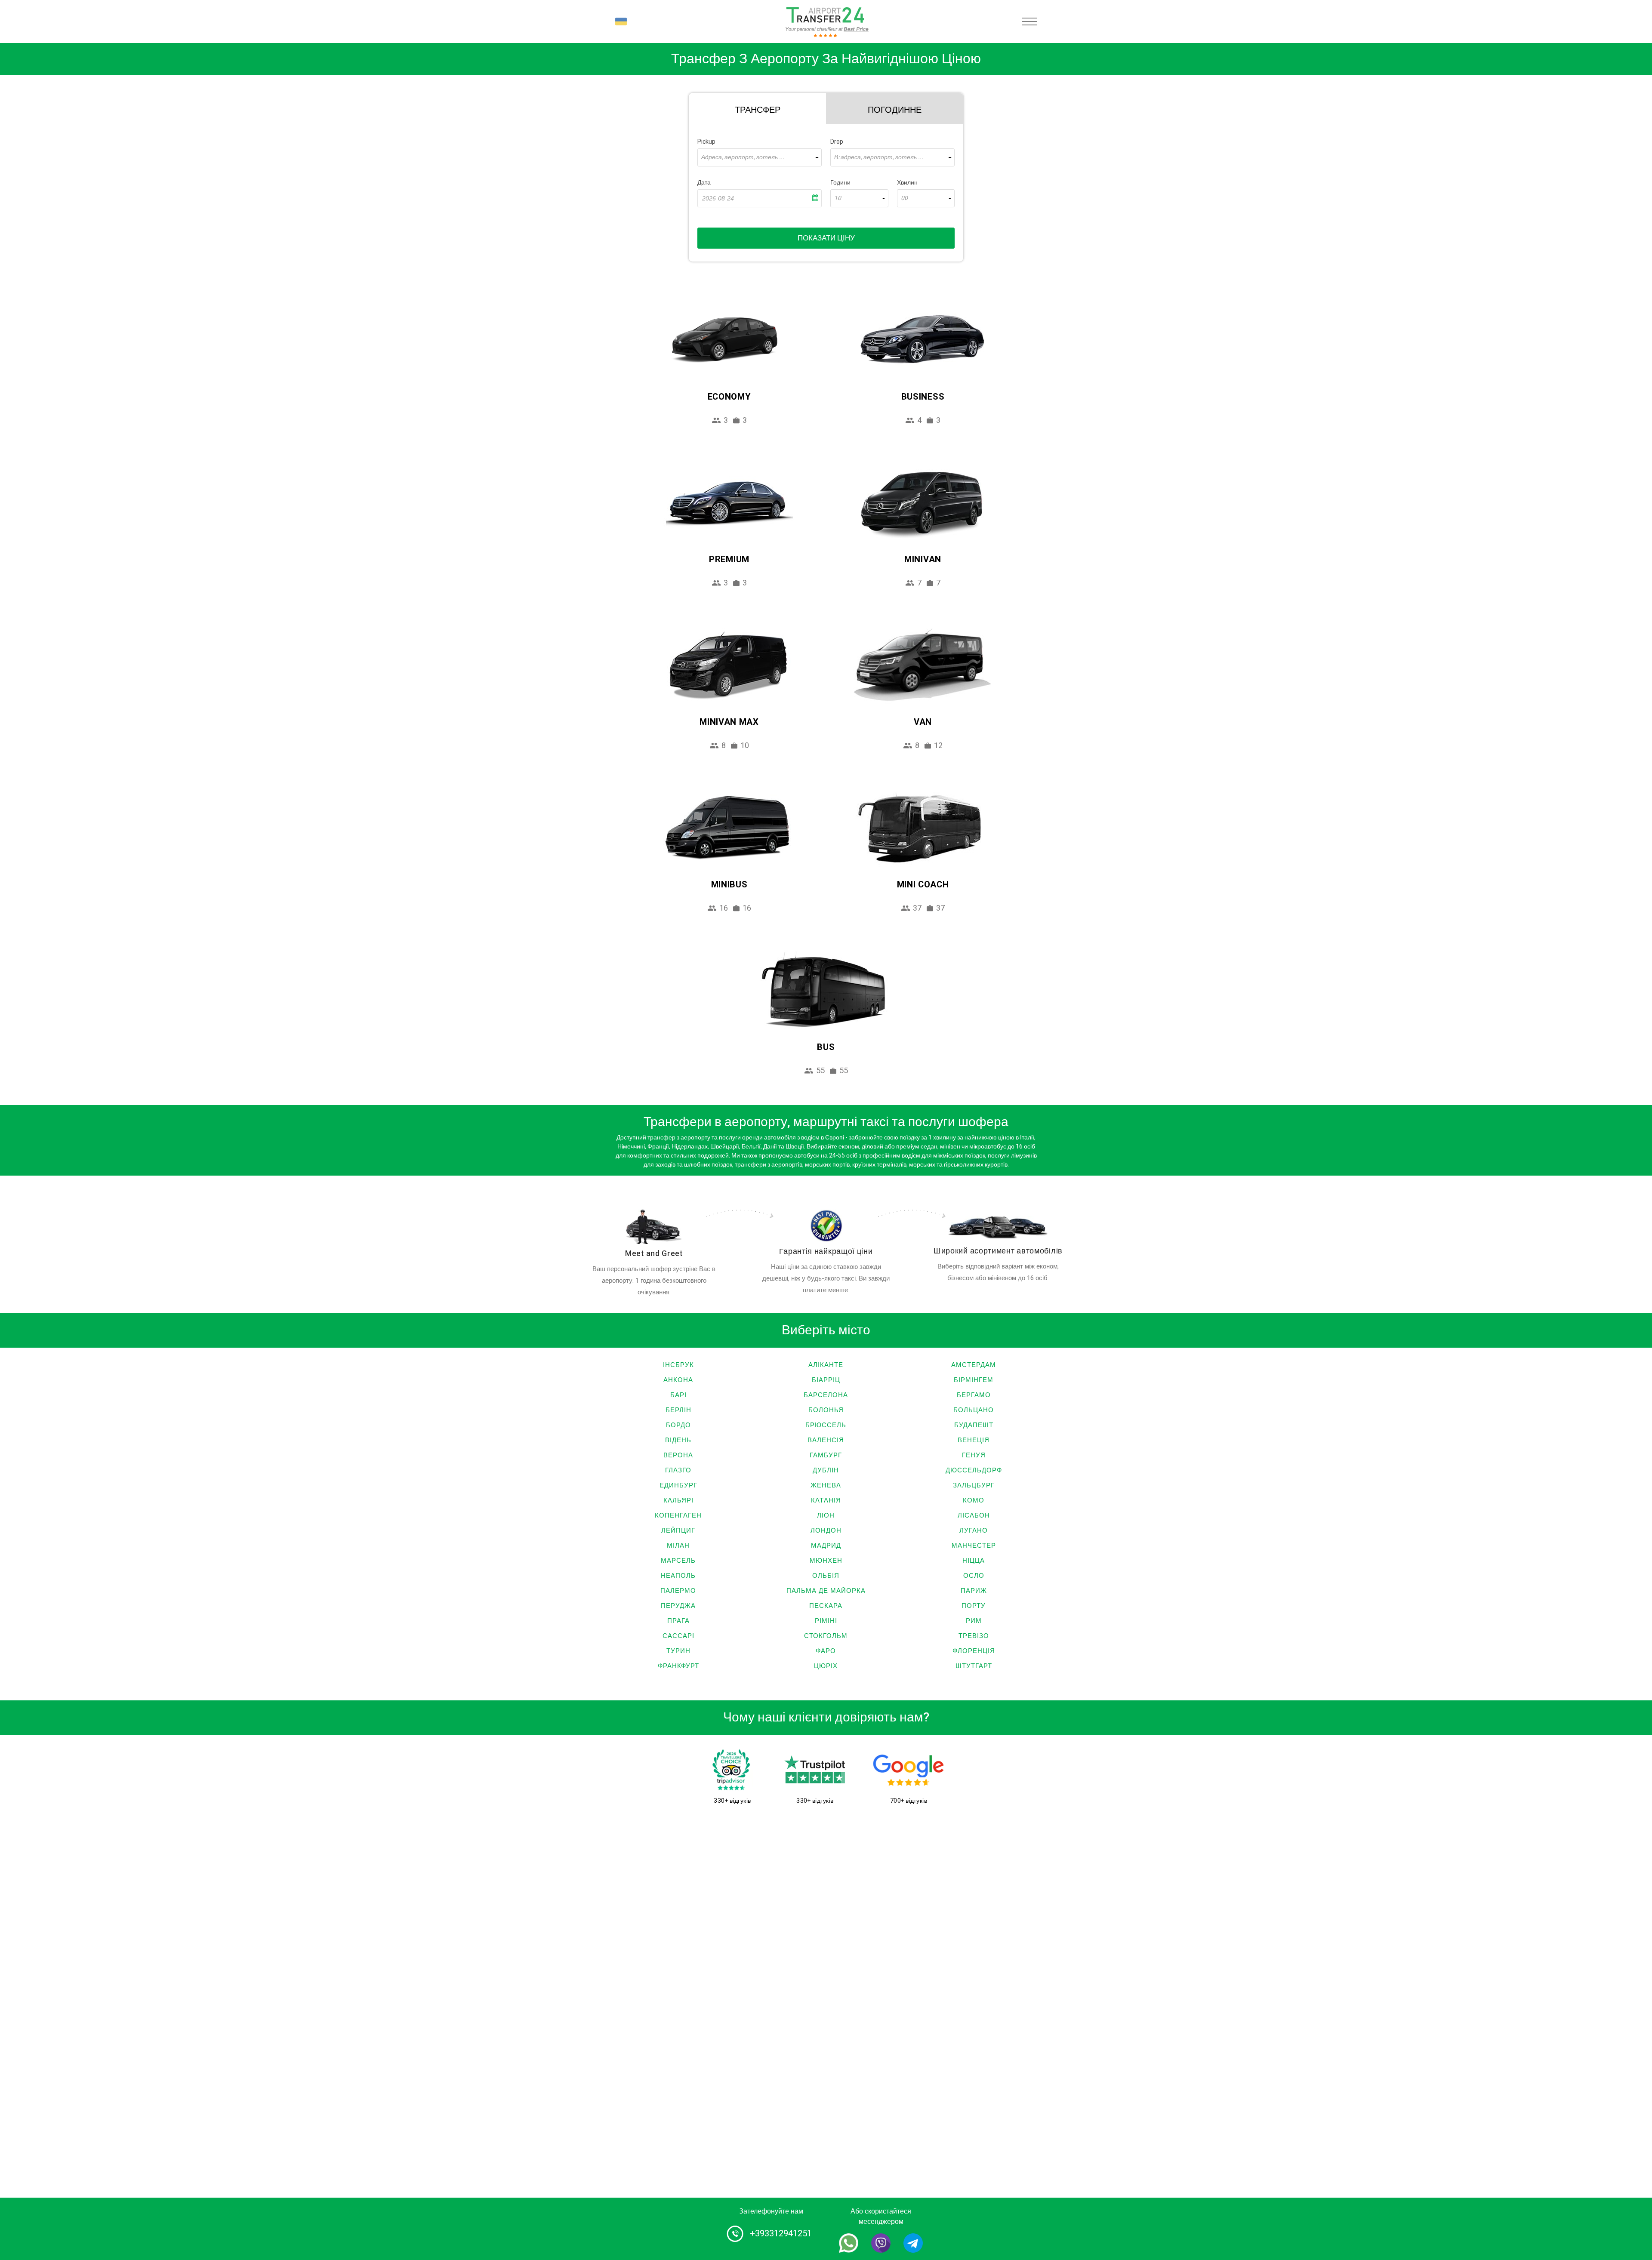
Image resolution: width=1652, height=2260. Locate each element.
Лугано (974, 1530)
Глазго (678, 1470)
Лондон (826, 1530)
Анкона (678, 1380)
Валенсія (826, 1440)
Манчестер (974, 1546)
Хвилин (907, 183)
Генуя (974, 1455)
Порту (974, 1606)
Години (840, 183)
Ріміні (826, 1621)
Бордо (678, 1425)
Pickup (706, 142)
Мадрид (826, 1546)
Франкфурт (678, 1666)
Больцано (974, 1410)
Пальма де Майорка (826, 1591)
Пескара (826, 1606)
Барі (678, 1395)
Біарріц (826, 1380)
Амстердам (974, 1365)
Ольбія (826, 1576)
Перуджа (678, 1606)
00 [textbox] (904, 198)
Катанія (826, 1500)
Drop (837, 142)
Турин (678, 1651)
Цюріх (826, 1666)
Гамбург (826, 1455)
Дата (704, 183)
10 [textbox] (838, 198)
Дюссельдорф (974, 1470)
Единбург (678, 1485)
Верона (678, 1455)
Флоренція (974, 1651)
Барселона (826, 1395)
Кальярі (678, 1500)
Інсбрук (678, 1365)
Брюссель (826, 1425)
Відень (678, 1440)
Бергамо (974, 1395)
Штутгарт (974, 1666)
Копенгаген (678, 1515)
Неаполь (678, 1576)
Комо (974, 1500)
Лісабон (974, 1515)
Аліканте (826, 1365)
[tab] (757, 108)
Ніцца (974, 1561)
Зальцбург (974, 1485)
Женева (826, 1485)
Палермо (678, 1591)
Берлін (678, 1410)
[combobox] (760, 157)
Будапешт (974, 1425)
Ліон (826, 1515)
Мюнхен (826, 1561)
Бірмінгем (974, 1380)
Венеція (974, 1440)
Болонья (826, 1410)
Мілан (678, 1546)
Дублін (826, 1470)
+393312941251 (781, 2234)
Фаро (826, 1651)
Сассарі (678, 1636)
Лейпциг (678, 1530)
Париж (974, 1591)
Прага (678, 1621)
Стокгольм (826, 1636)
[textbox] (760, 157)
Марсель (678, 1561)
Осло (974, 1576)
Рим (974, 1621)
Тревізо (974, 1636)
